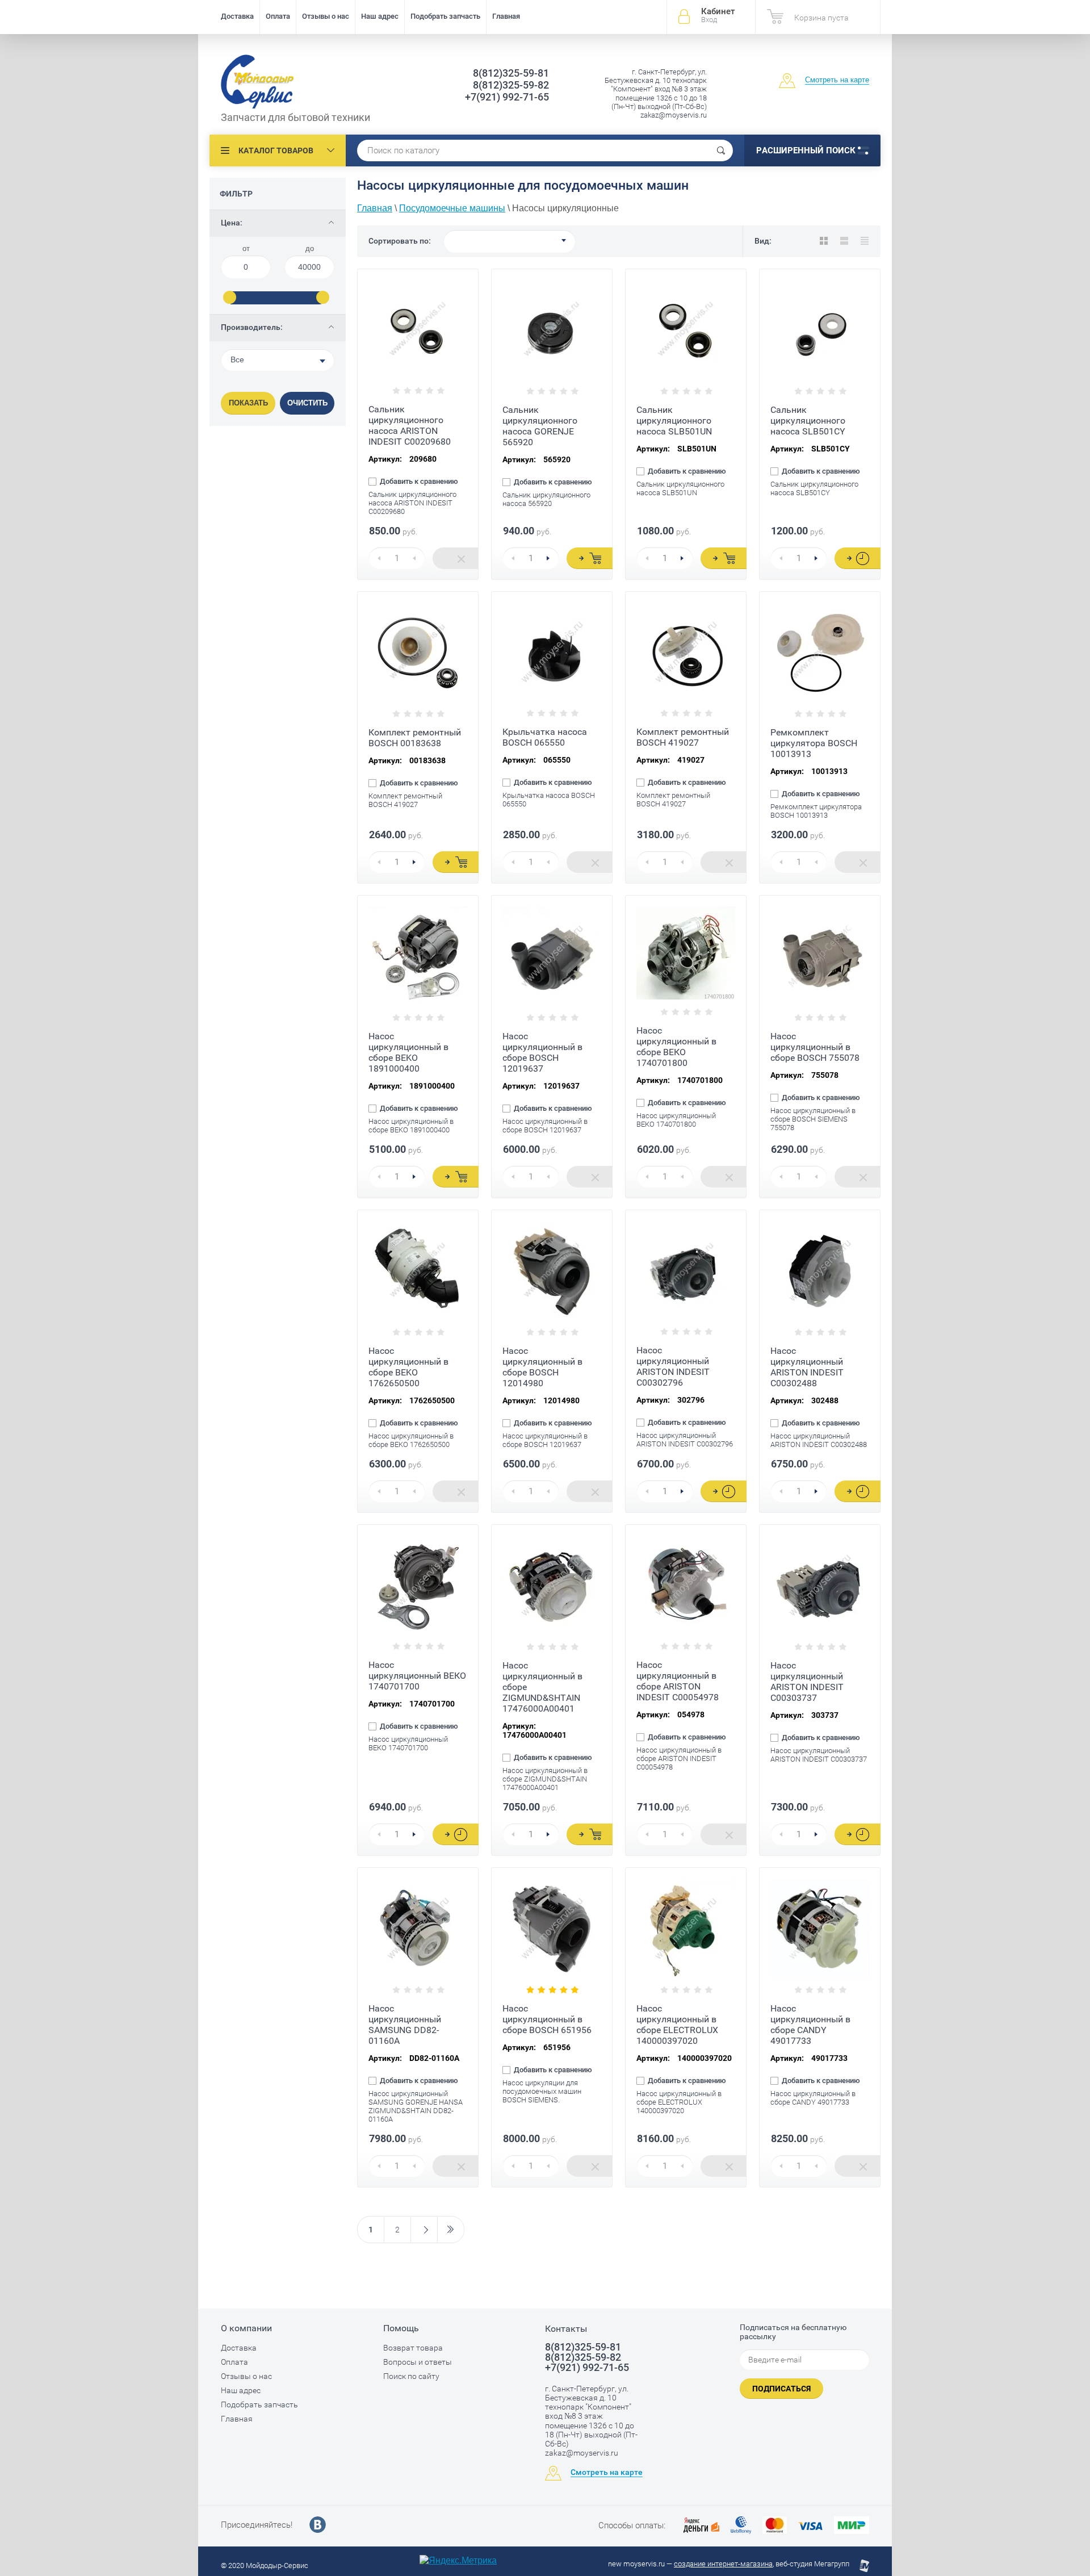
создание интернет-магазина (723, 2564)
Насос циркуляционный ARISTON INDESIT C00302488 (807, 1367)
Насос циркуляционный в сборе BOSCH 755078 (815, 1047)
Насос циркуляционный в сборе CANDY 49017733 (810, 2025)
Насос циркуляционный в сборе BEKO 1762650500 (408, 1367)
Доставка (237, 16)
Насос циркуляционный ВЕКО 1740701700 (417, 1676)
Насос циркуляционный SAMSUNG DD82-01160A (405, 2025)
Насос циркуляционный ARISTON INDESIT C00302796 (673, 1366)
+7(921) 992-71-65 (507, 97)
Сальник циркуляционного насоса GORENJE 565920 (540, 426)
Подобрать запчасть (445, 16)
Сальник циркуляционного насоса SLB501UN (674, 421)
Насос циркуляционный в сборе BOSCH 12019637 (542, 1052)
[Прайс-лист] (865, 241)
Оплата (278, 16)
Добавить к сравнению (418, 482)
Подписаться (781, 2389)
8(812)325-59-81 (511, 73)
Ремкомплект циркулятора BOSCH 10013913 (814, 743)
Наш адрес (380, 16)
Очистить (307, 403)
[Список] (844, 241)
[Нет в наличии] (456, 558)
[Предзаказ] (858, 558)
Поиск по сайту (411, 2376)
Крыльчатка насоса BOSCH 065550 (545, 737)
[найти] (721, 150)
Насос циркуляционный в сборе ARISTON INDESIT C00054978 (678, 1681)
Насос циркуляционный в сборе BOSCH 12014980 (542, 1367)
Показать (248, 403)
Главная (506, 16)
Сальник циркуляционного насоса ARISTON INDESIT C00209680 (410, 425)
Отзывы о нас (326, 16)
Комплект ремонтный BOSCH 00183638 (415, 738)
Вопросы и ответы (418, 2362)
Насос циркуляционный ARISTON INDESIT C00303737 (807, 1682)
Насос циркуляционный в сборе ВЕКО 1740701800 (676, 1047)
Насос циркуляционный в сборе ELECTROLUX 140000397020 (677, 2025)
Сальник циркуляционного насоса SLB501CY (808, 421)
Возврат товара (413, 2348)
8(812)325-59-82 (511, 85)
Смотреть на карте (837, 80)
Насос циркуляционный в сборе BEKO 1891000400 (408, 1052)
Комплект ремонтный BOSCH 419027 (683, 737)
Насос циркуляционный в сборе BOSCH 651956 (547, 2019)
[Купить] (590, 558)
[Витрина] (824, 241)
